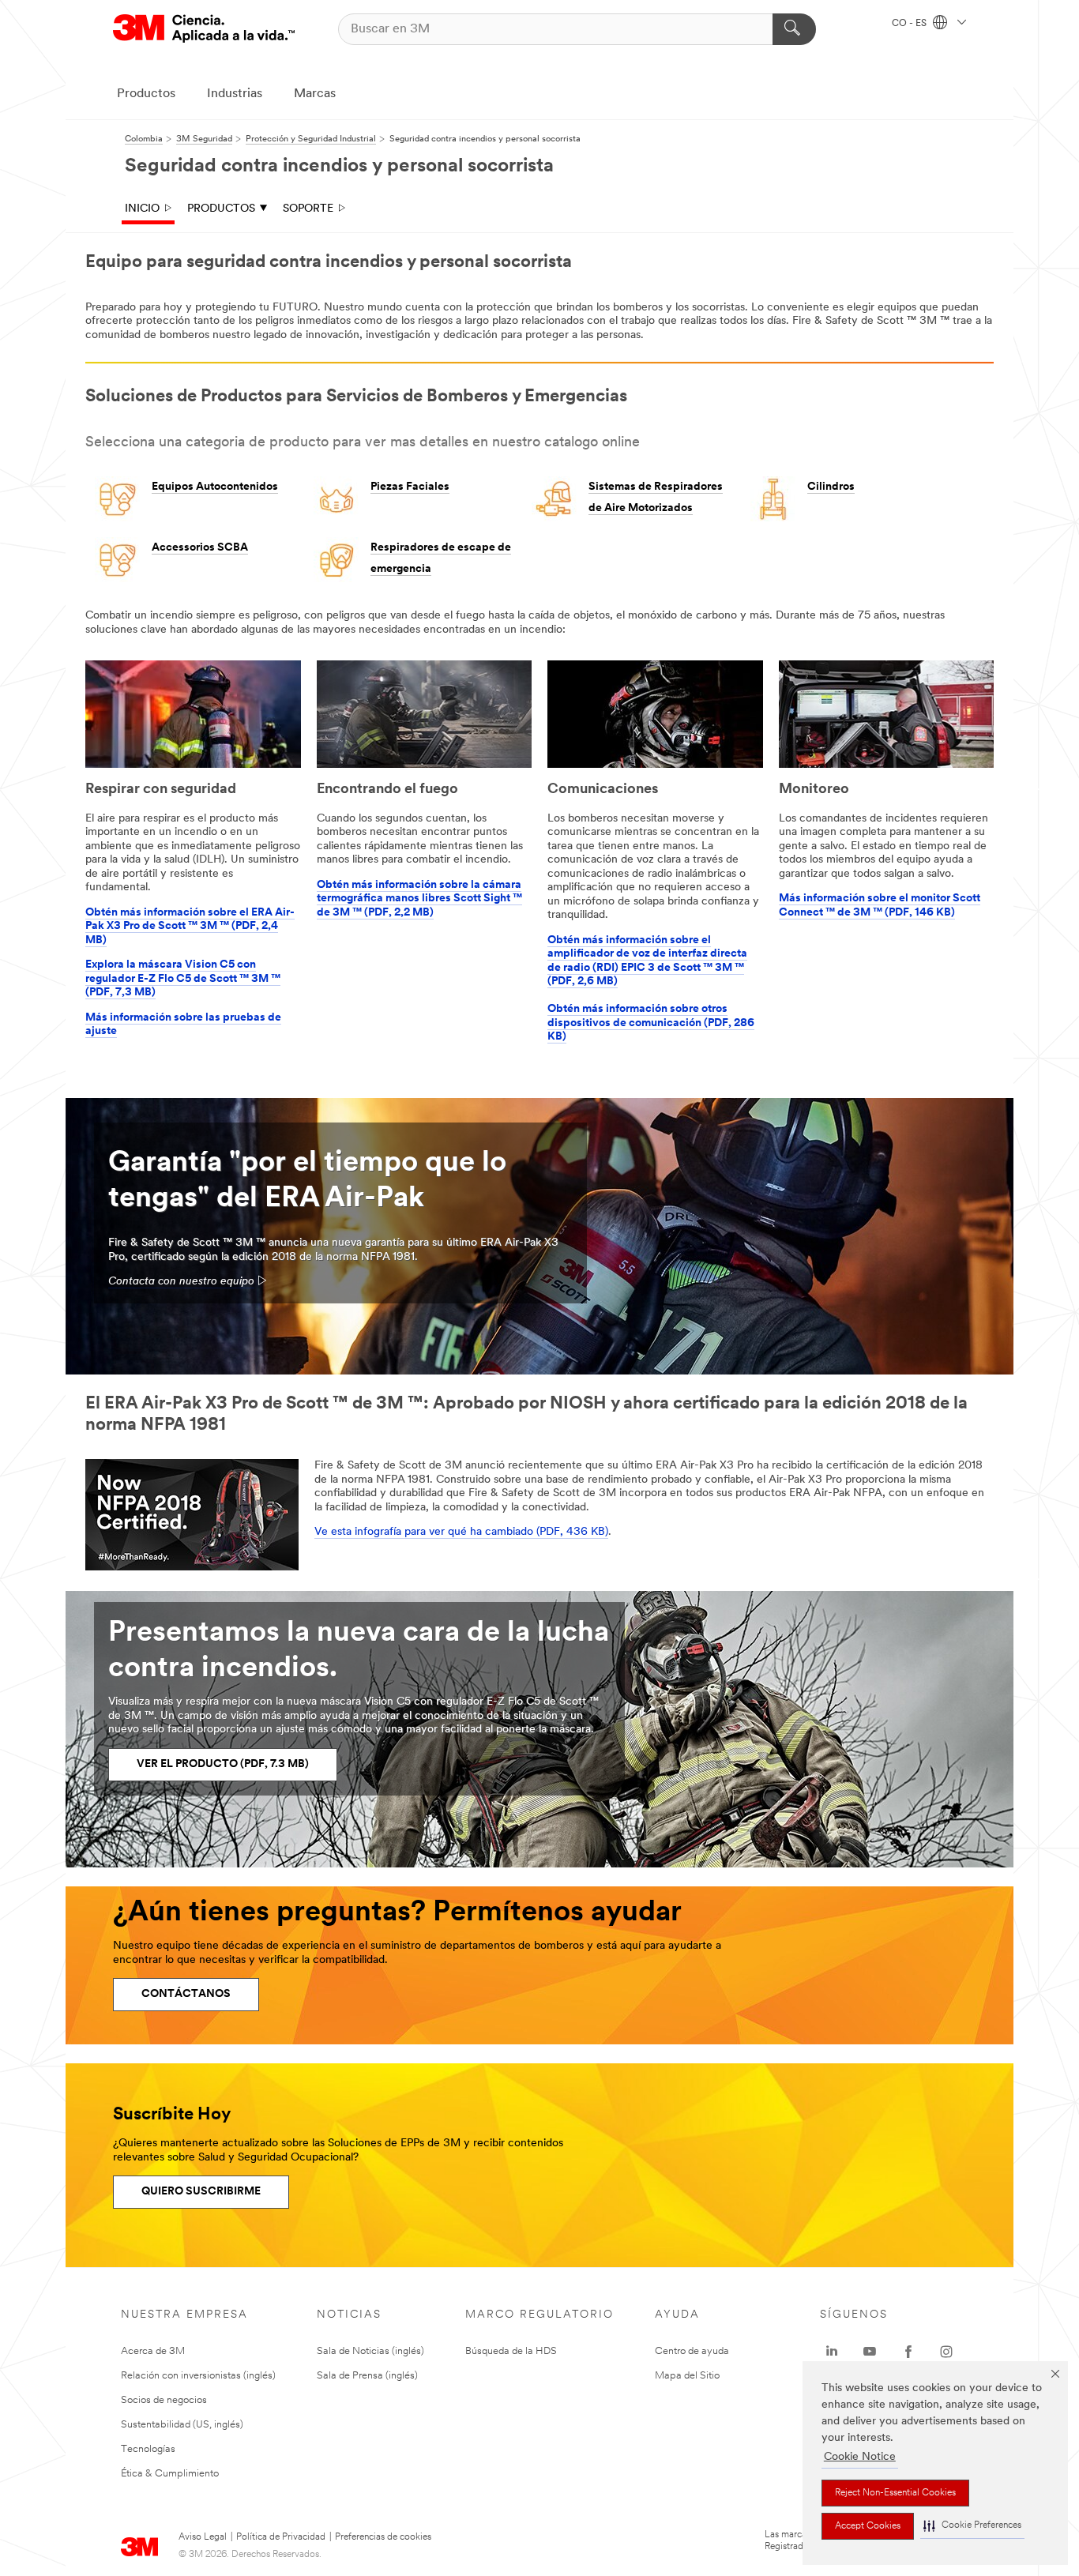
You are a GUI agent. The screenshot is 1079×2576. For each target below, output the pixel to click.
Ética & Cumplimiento (170, 2474)
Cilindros (831, 487)
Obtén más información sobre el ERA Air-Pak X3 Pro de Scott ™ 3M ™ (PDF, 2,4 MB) (190, 927)
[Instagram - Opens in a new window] (946, 2352)
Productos (146, 94)
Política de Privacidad (281, 2537)
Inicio (142, 209)
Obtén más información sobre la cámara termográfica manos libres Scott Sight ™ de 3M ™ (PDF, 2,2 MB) (419, 899)
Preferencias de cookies (383, 2537)
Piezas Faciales (410, 487)
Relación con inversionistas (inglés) (198, 2376)
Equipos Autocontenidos (215, 487)
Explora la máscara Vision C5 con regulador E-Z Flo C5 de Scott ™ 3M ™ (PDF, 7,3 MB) (183, 979)
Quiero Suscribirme (201, 2192)
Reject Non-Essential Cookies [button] (895, 2493)
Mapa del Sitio (687, 2376)
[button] (972, 2526)
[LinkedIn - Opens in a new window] (832, 2352)
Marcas (315, 94)
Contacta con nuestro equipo (181, 1282)
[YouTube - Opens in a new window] (870, 2352)
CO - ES (910, 24)
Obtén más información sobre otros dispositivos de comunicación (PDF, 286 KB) (651, 1023)
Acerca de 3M (153, 2351)
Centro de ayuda (692, 2351)
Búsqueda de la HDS (511, 2351)
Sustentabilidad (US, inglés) (182, 2425)
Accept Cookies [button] (868, 2526)
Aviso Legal (203, 2537)
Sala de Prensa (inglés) (367, 2376)
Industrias (235, 94)
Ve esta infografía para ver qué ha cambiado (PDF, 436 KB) (461, 1532)
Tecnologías (148, 2449)
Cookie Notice (860, 2457)
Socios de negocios (164, 2400)
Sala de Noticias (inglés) (370, 2351)
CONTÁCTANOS (186, 1994)
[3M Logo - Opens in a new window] (204, 29)
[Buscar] (794, 29)
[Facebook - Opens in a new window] (908, 2352)
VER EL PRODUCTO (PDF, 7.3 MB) (223, 1764)
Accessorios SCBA (200, 548)
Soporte (308, 209)
